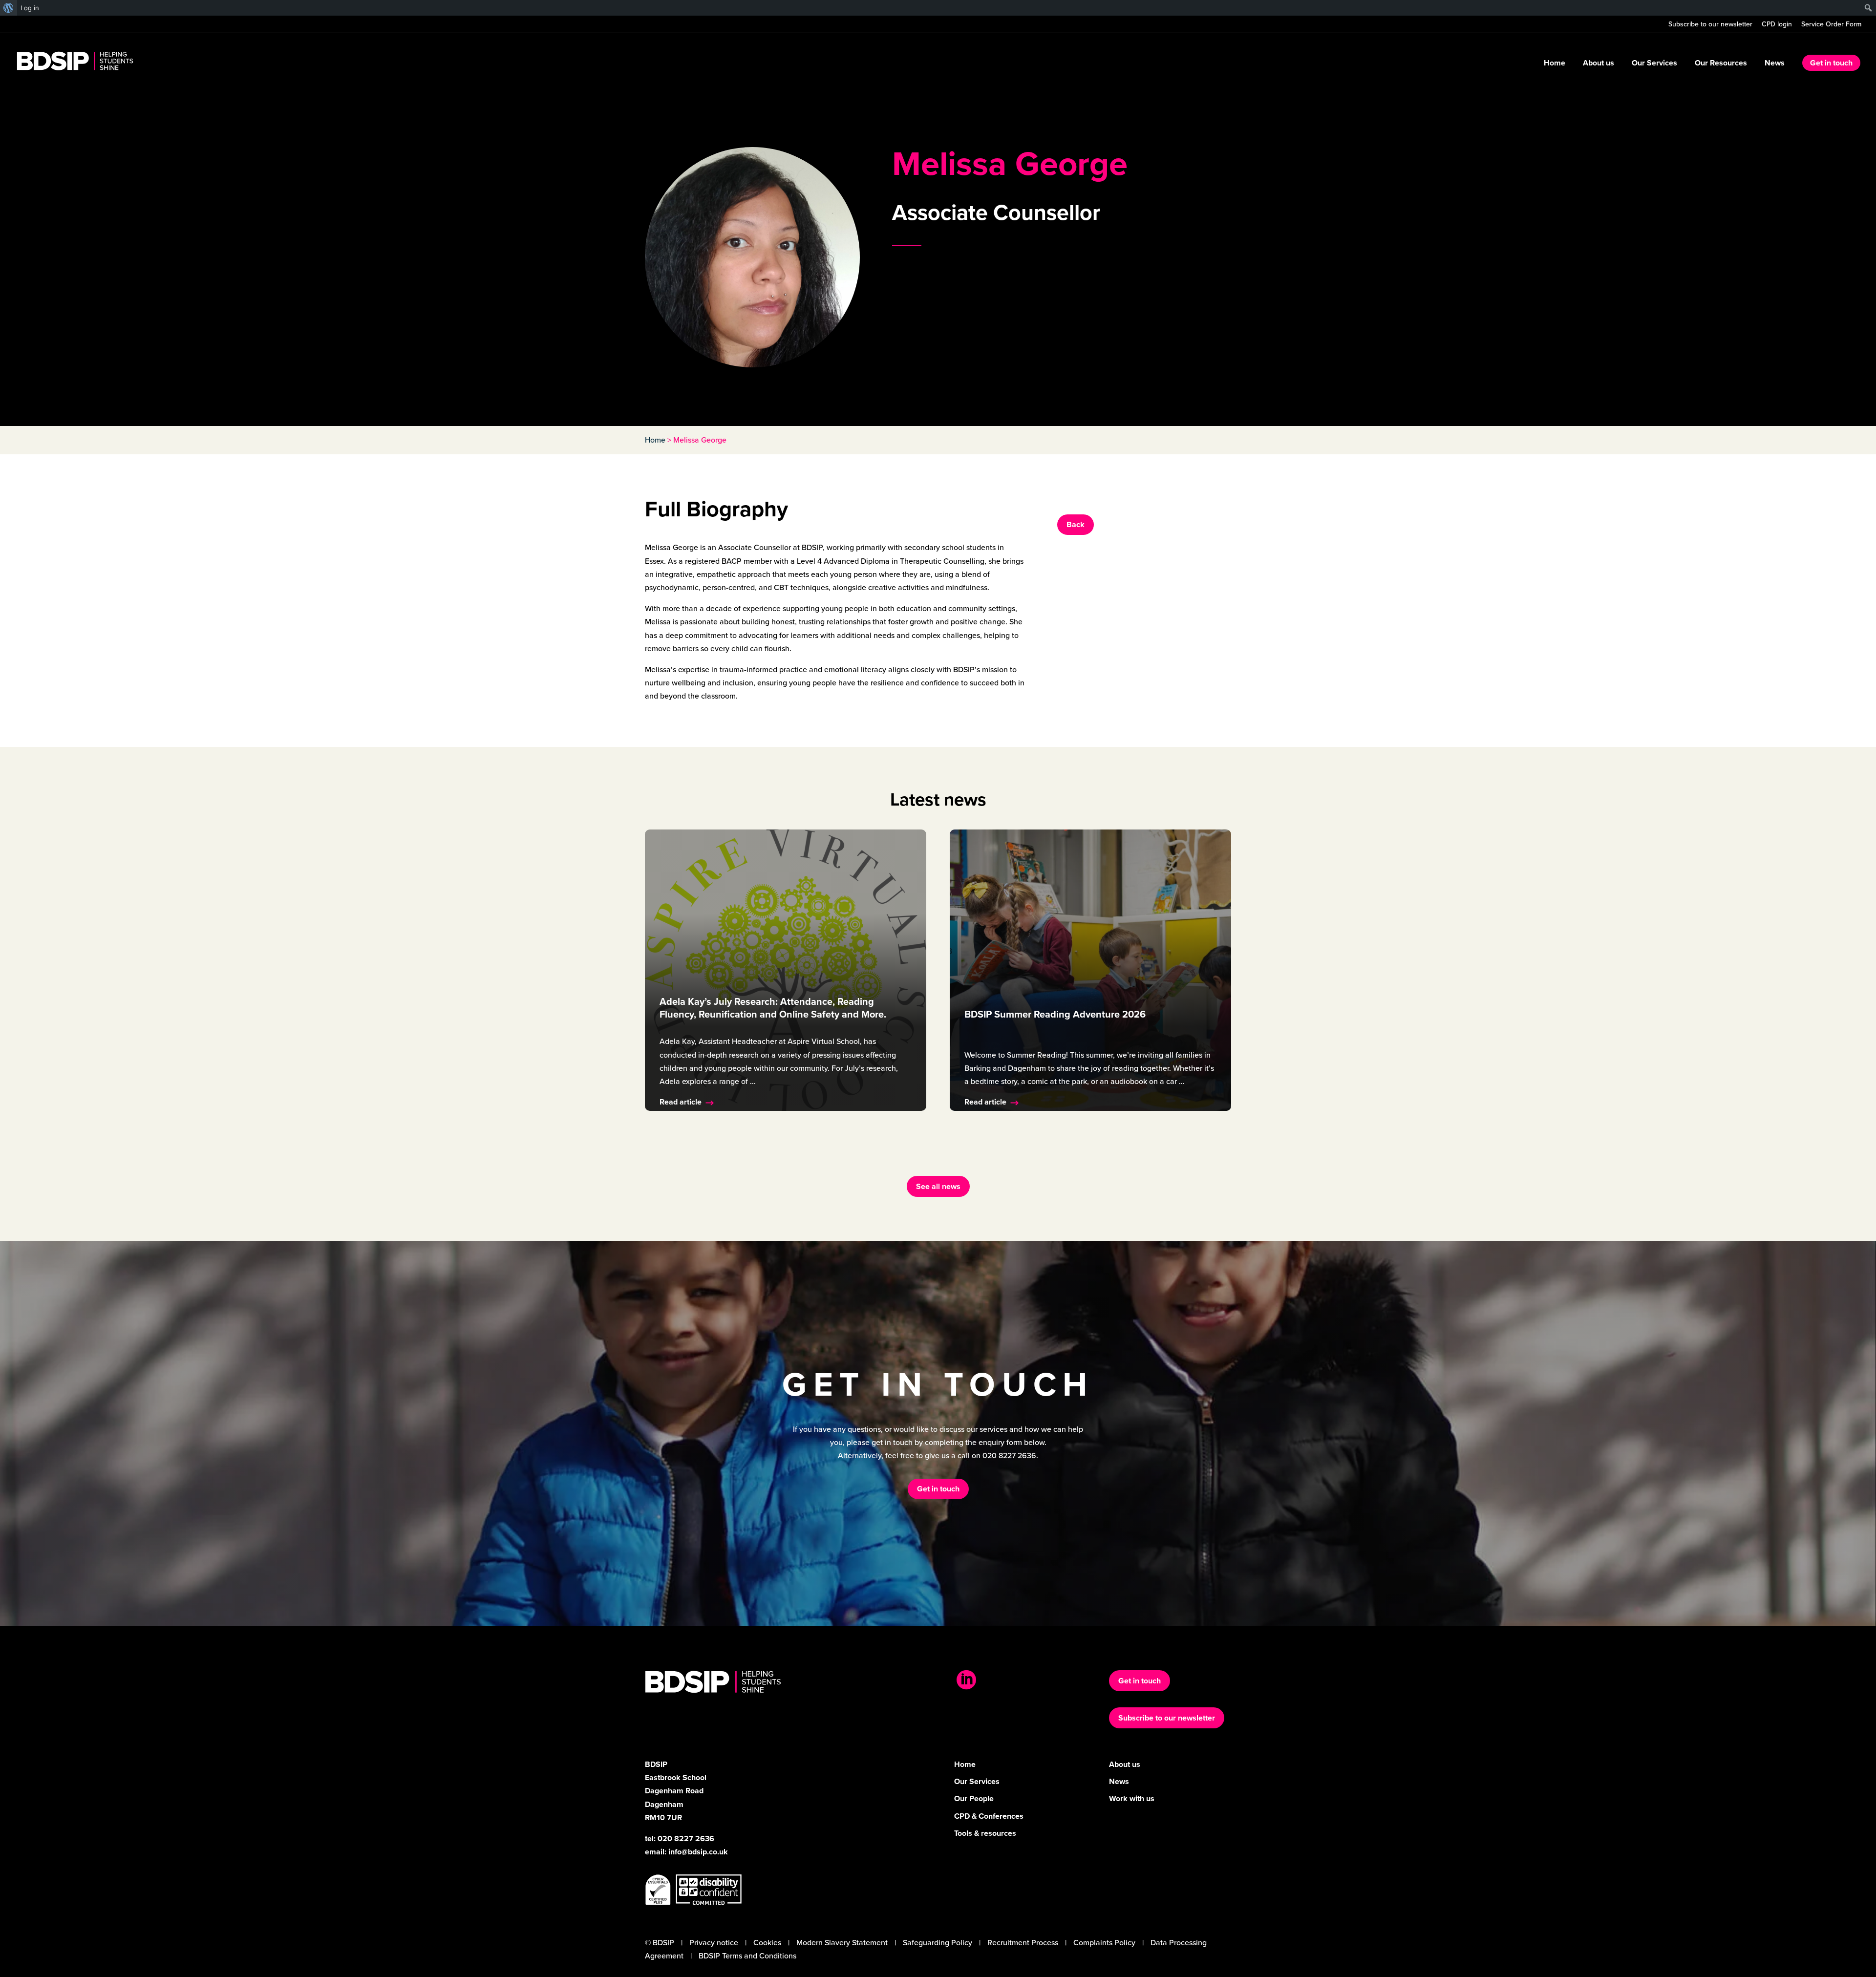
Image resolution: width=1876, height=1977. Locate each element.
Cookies (767, 1943)
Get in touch (1831, 63)
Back (1076, 524)
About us (1599, 64)
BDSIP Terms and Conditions (747, 1956)
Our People (974, 1798)
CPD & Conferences (989, 1816)
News (1775, 64)
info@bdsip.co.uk (698, 1852)
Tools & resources (985, 1833)
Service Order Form (1831, 25)
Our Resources (1721, 64)
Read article (681, 1102)
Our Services (1654, 64)
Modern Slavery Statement (842, 1943)
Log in (30, 8)
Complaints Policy (1104, 1943)
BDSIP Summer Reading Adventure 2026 (1055, 1014)
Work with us (1132, 1798)
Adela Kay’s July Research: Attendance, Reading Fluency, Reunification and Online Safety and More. (773, 1008)
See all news (938, 1186)
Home (1555, 64)
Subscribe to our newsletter (1710, 25)
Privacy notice (714, 1943)
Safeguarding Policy (938, 1943)
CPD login (1777, 25)
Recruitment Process (1023, 1943)
